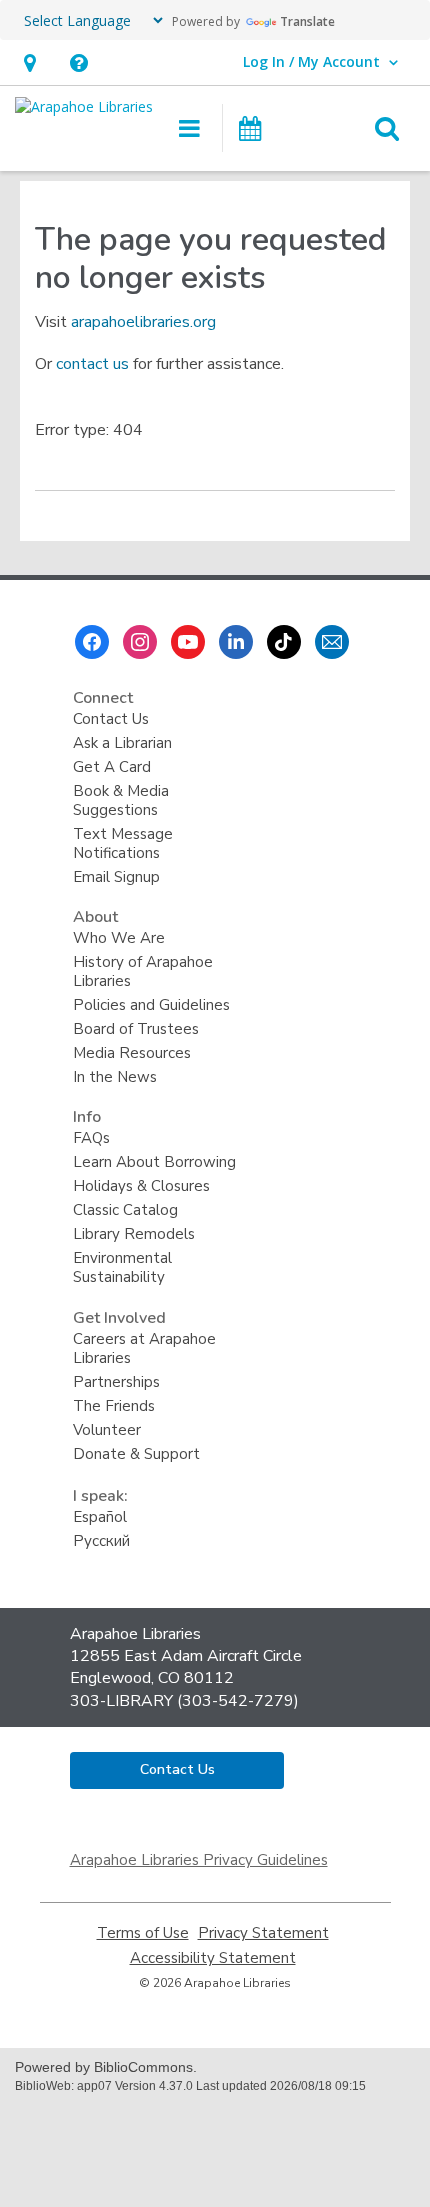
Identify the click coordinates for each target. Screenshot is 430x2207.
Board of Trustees (136, 1029)
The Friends (114, 1406)
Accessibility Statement (213, 1958)
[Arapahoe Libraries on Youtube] (188, 642)
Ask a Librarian (122, 743)
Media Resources (132, 1053)
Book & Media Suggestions (121, 800)
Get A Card (112, 767)
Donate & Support (136, 1454)
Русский (101, 1541)
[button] (29, 62)
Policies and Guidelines (151, 1005)
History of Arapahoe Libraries (143, 971)
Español (100, 1517)
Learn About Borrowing (154, 1162)
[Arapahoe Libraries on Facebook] (92, 642)
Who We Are (119, 938)
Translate (307, 21)
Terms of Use (143, 1933)
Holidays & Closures (141, 1186)
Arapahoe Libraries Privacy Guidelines (199, 1860)
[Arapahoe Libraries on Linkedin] (236, 642)
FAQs (91, 1138)
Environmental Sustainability (122, 1267)
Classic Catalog (125, 1210)
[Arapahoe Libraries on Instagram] (140, 642)
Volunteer (107, 1430)
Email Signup (116, 877)
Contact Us (111, 719)
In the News (115, 1077)
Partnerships (116, 1382)
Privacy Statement (263, 1933)
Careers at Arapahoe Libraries (144, 1348)
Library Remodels (134, 1234)
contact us (92, 364)
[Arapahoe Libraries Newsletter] (332, 642)
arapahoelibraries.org (143, 322)
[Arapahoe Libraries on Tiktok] (284, 642)
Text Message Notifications (123, 843)
